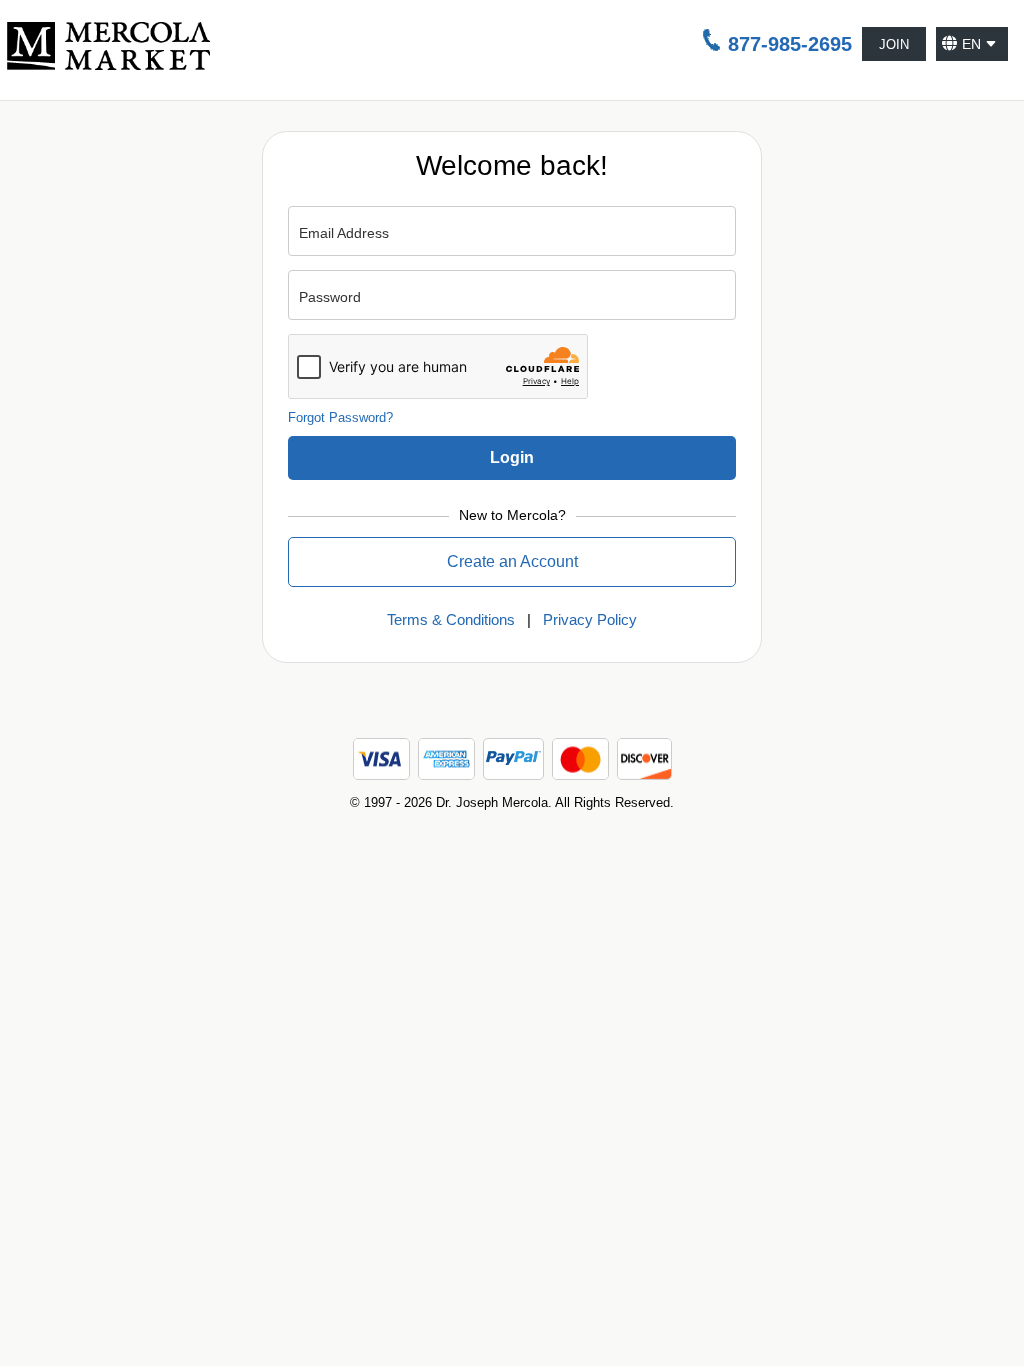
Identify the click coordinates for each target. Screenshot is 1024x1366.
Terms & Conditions (451, 619)
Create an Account (512, 561)
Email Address (344, 233)
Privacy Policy (590, 619)
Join (894, 44)
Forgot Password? (340, 417)
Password (330, 297)
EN (971, 44)
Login (512, 457)
